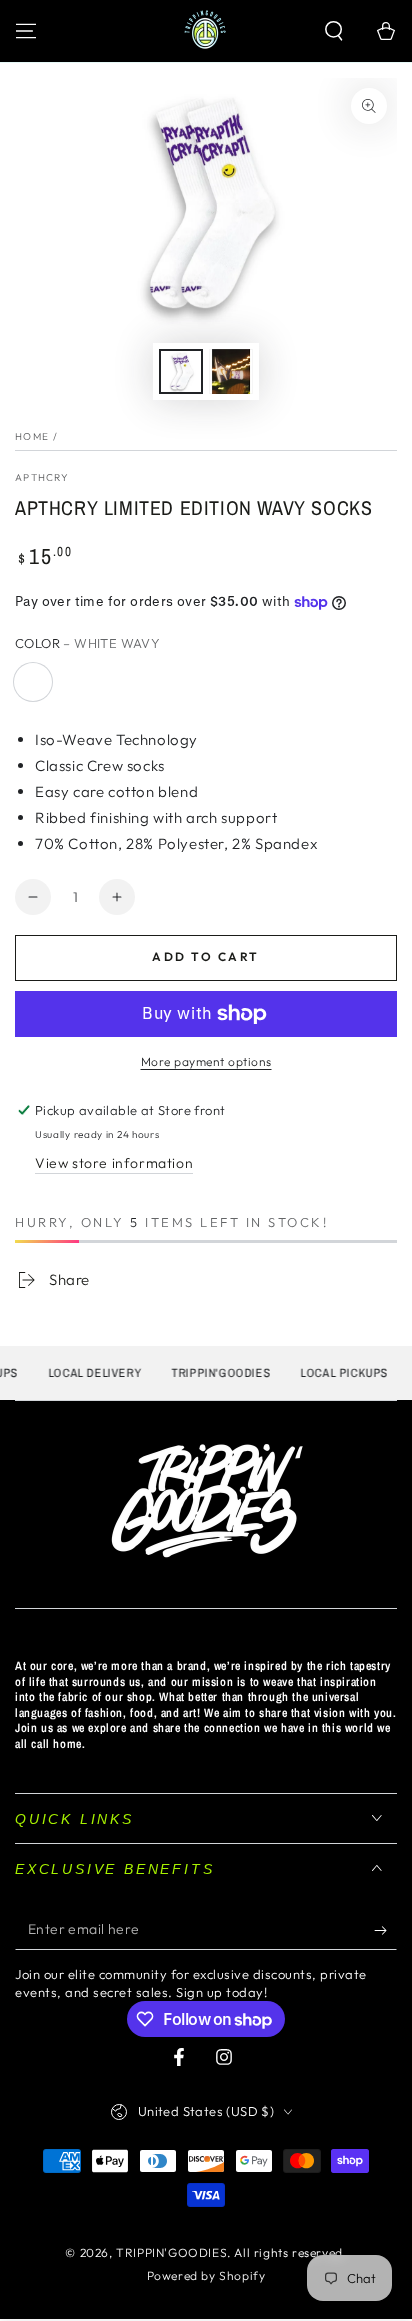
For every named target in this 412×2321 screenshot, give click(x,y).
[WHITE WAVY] (33, 682)
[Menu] (26, 31)
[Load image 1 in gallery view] (181, 371)
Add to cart (205, 956)
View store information (114, 1163)
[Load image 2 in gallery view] (231, 371)
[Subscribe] (385, 1930)
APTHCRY (42, 477)
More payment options (206, 1061)
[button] (334, 31)
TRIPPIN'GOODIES (171, 2252)
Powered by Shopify (206, 2275)
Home (32, 436)
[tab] (206, 791)
